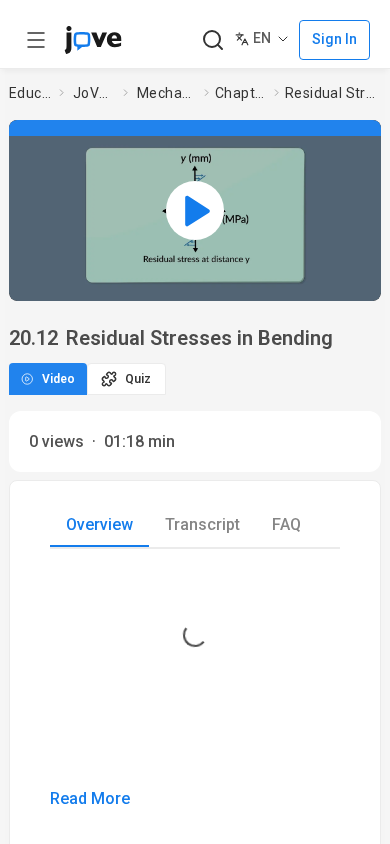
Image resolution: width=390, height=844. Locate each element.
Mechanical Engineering (166, 93)
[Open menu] (36, 40)
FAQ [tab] (286, 524)
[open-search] (212, 40)
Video (58, 379)
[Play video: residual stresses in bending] (195, 210)
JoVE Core (94, 93)
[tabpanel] (195, 692)
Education (30, 93)
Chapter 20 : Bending (240, 93)
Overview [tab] (99, 524)
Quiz (138, 379)
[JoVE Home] (93, 40)
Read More (90, 798)
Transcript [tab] (202, 524)
